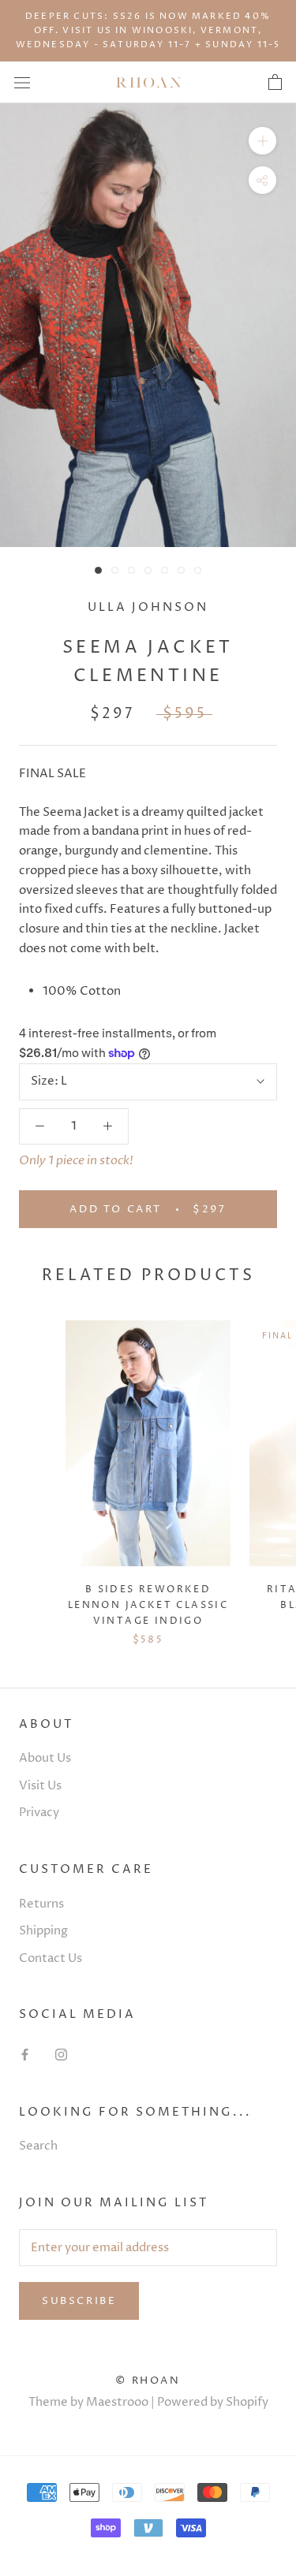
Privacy (39, 1813)
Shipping (43, 1931)
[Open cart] (275, 83)
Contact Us (51, 1958)
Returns (41, 1904)
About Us (45, 1758)
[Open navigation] (22, 82)
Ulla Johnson (148, 607)
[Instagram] (61, 2055)
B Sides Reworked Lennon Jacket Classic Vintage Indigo (148, 1605)
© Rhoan (148, 2381)
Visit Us (40, 1786)
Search (38, 2146)
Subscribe (79, 2301)
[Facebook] (25, 2055)
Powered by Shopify (213, 2402)
